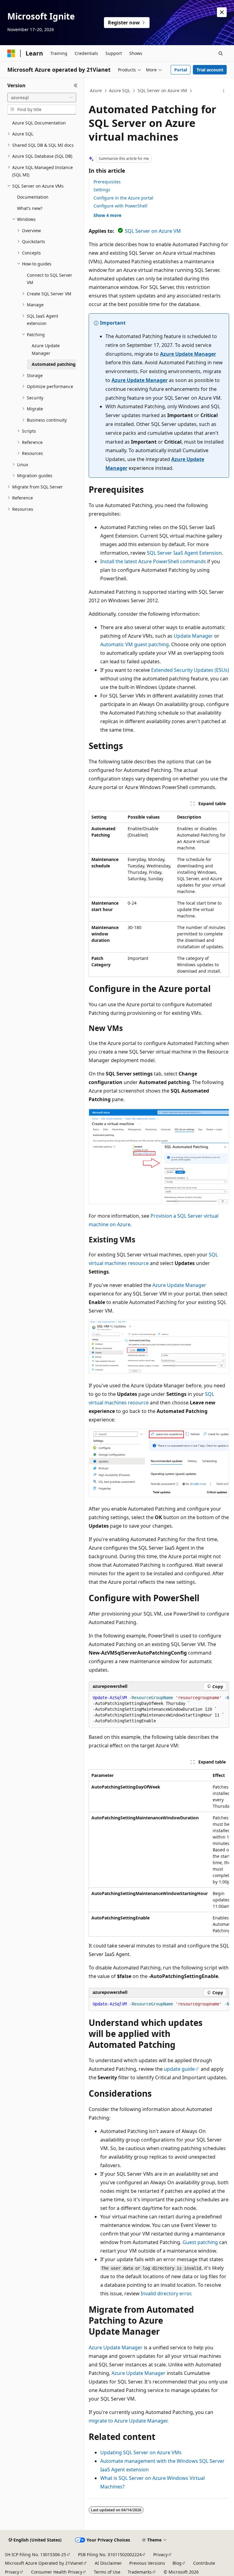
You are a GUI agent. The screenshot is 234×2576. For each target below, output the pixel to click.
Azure (96, 90)
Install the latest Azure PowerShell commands (153, 561)
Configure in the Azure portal (123, 198)
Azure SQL (120, 90)
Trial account (210, 70)
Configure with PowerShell (121, 206)
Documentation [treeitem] (33, 197)
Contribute (204, 2563)
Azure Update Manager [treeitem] (46, 349)
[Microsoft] (11, 53)
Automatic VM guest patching (135, 644)
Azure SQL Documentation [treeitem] (39, 123)
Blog (177, 2563)
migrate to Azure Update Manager (128, 2421)
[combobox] (42, 98)
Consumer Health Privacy (57, 2572)
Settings (102, 190)
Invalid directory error (166, 2293)
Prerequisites (107, 182)
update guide (179, 2069)
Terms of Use (107, 2572)
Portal (181, 70)
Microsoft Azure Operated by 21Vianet (44, 2563)
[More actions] (224, 91)
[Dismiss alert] (222, 12)
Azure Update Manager (188, 354)
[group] (159, 1710)
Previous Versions (147, 2563)
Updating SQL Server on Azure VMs (141, 2452)
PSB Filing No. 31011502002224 (110, 2554)
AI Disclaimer (108, 2563)
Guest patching (200, 2242)
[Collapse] (76, 85)
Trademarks (140, 2572)
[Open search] (221, 53)
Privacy (160, 2554)
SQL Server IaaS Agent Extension (184, 553)
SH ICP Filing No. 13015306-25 (35, 2554)
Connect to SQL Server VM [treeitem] (50, 279)
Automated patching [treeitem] (54, 364)
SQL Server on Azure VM (162, 90)
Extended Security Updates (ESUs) (190, 670)
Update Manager (193, 636)
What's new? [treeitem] (30, 208)
